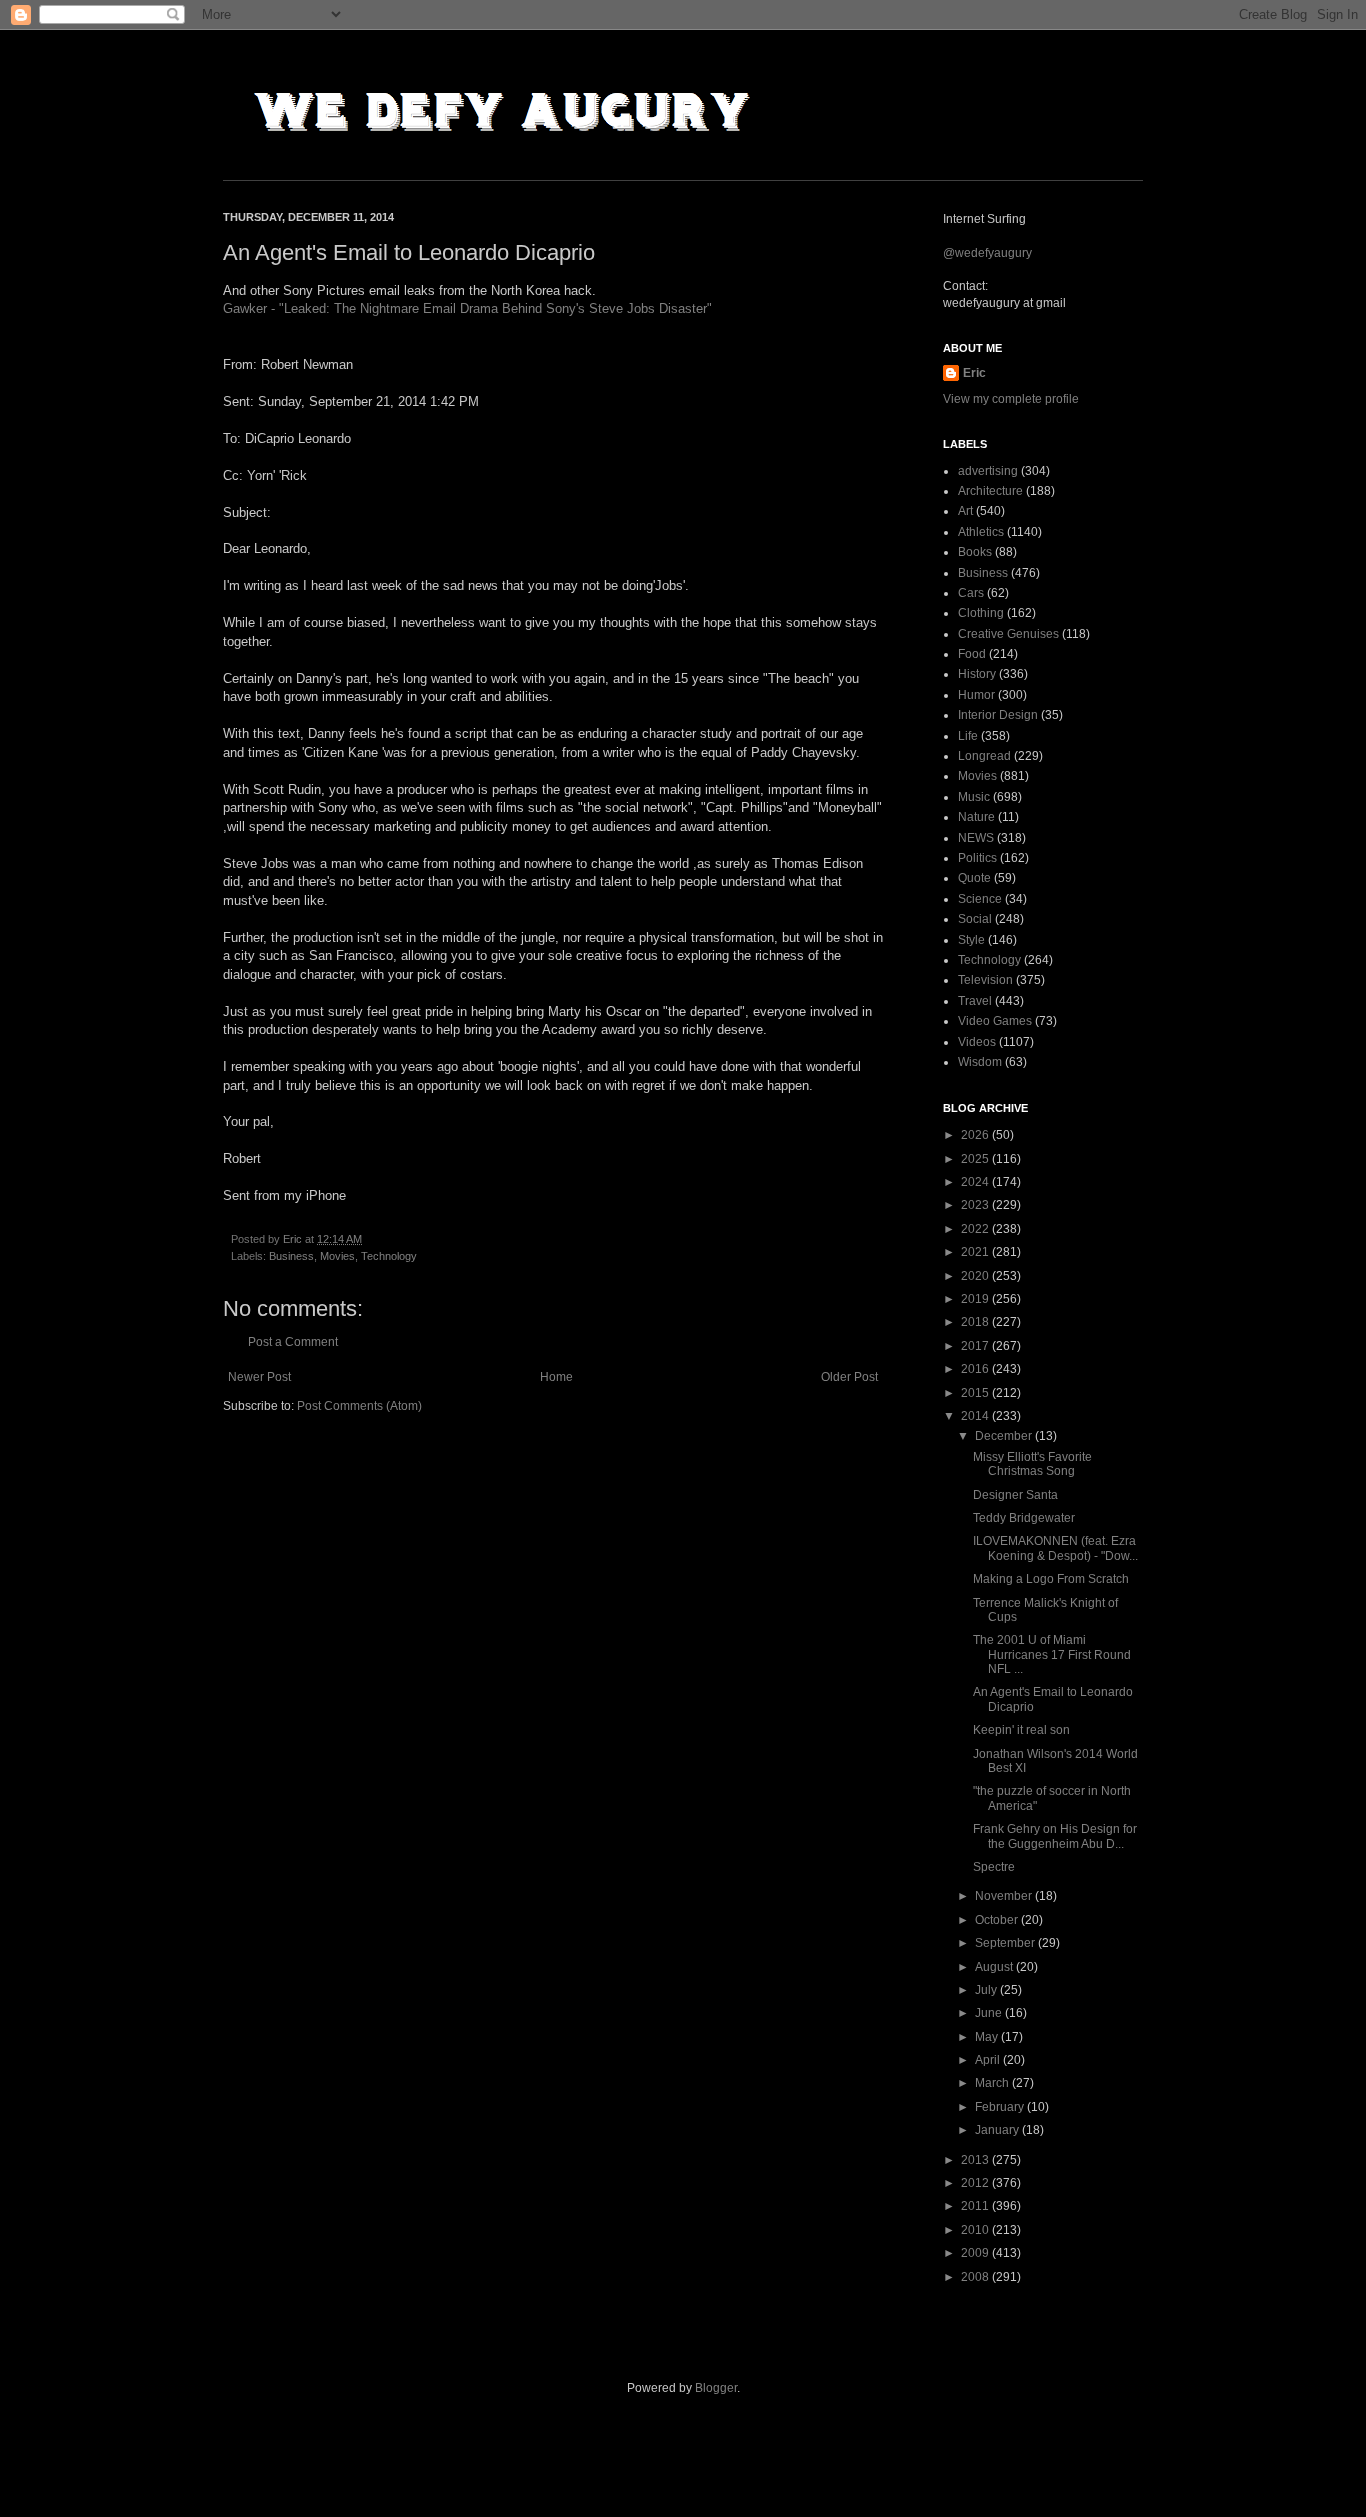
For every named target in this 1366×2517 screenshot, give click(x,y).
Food (972, 654)
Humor (976, 695)
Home (556, 1377)
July (987, 1990)
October (998, 1920)
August (995, 1967)
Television (985, 980)
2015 (976, 1393)
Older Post (849, 1377)
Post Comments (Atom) (359, 1406)
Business (291, 1256)
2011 (976, 2206)
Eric (974, 373)
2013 (976, 2160)
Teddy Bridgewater (1024, 1518)
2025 (976, 1159)
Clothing (981, 613)
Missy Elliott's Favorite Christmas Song (1032, 1464)
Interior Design (998, 715)
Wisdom (980, 1062)
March (993, 2083)
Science (980, 899)
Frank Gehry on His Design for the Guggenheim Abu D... (1055, 1836)
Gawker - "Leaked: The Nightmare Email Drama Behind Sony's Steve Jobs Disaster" (467, 308)
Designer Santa (1015, 1495)
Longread (984, 756)
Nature (976, 817)
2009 (976, 2253)
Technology (389, 1256)
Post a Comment (293, 1342)
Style (971, 940)
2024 (976, 1182)
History (977, 674)
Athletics (981, 532)
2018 (976, 1322)
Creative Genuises (1008, 634)
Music (974, 797)
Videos (977, 1042)
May (988, 2037)
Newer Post (259, 1377)
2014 (976, 1416)
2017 (976, 1346)
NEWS (976, 838)
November (1005, 1896)
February (1001, 2107)
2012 (976, 2183)
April (989, 2060)
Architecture (990, 491)
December (1005, 1436)
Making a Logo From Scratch (1051, 1579)
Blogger (716, 2388)
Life (968, 736)
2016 (976, 1369)
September (1006, 1943)
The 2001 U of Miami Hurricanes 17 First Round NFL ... (1052, 1654)
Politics (977, 858)
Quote (974, 878)
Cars (971, 593)
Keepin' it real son (1021, 1730)
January (998, 2130)
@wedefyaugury (987, 253)
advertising (988, 471)
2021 (976, 1252)
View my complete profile (1011, 399)
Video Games (995, 1021)
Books (975, 552)
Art (965, 511)
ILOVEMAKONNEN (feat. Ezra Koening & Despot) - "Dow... (1055, 1548)
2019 (976, 1299)
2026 (976, 1135)
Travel (975, 1001)
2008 (976, 2277)
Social (975, 919)
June (990, 2013)
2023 (976, 1205)
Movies (337, 1256)
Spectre (994, 1867)
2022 (976, 1229)
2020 (976, 1276)
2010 (976, 2230)
